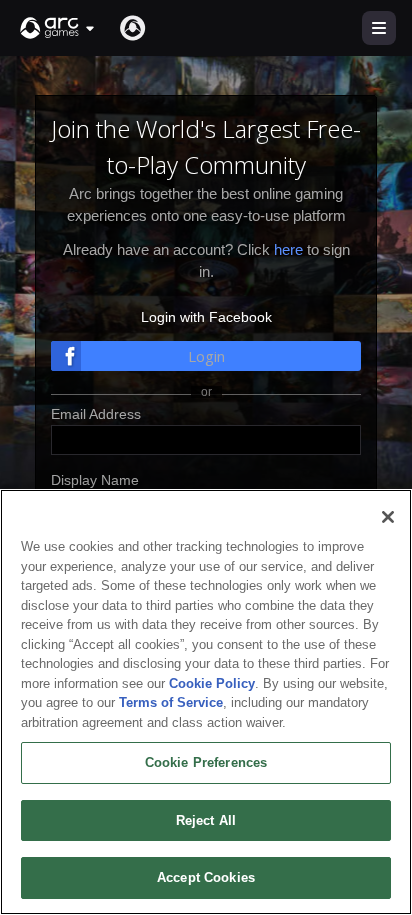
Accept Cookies (206, 877)
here (288, 249)
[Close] (388, 517)
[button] (58, 28)
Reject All (206, 820)
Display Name (95, 480)
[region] (206, 702)
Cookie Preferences (206, 762)
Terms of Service (171, 702)
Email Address (96, 414)
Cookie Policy (212, 683)
